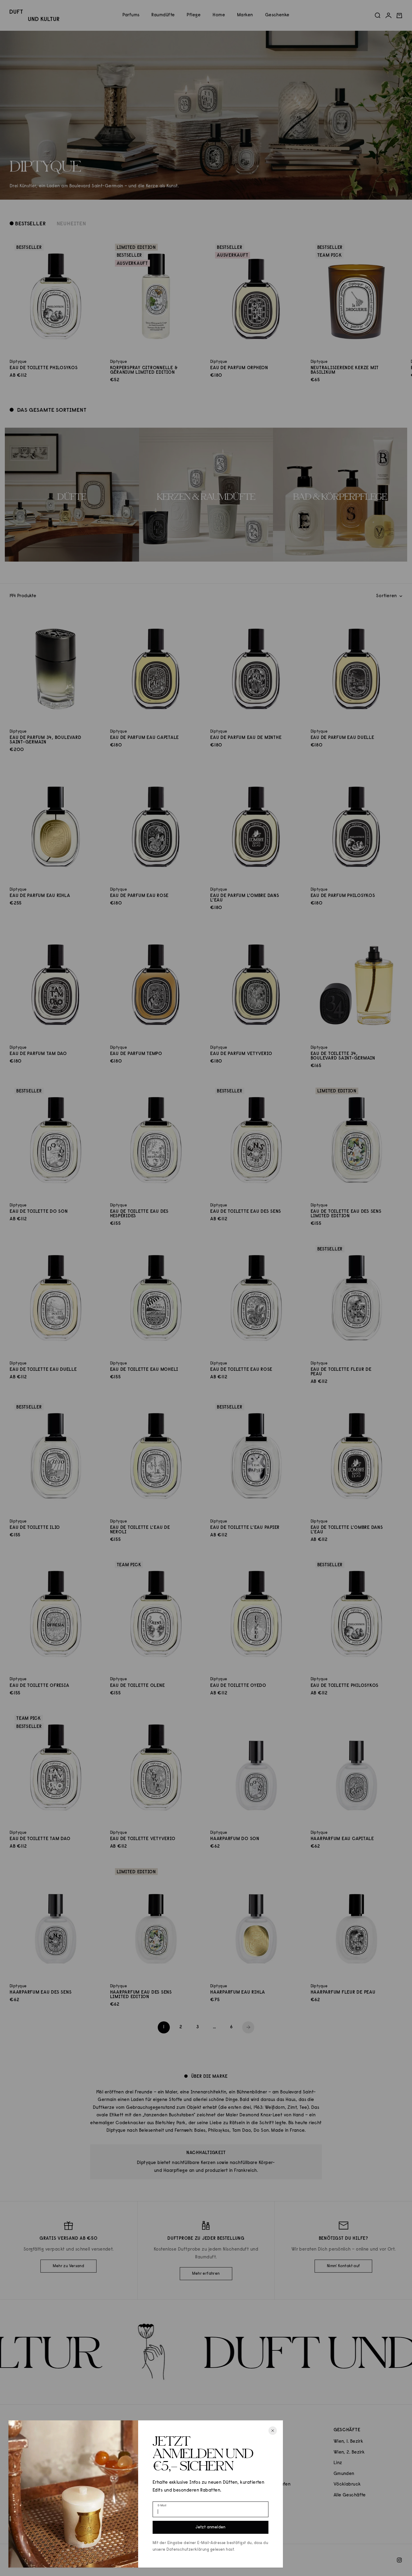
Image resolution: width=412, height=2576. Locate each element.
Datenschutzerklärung (188, 2550)
